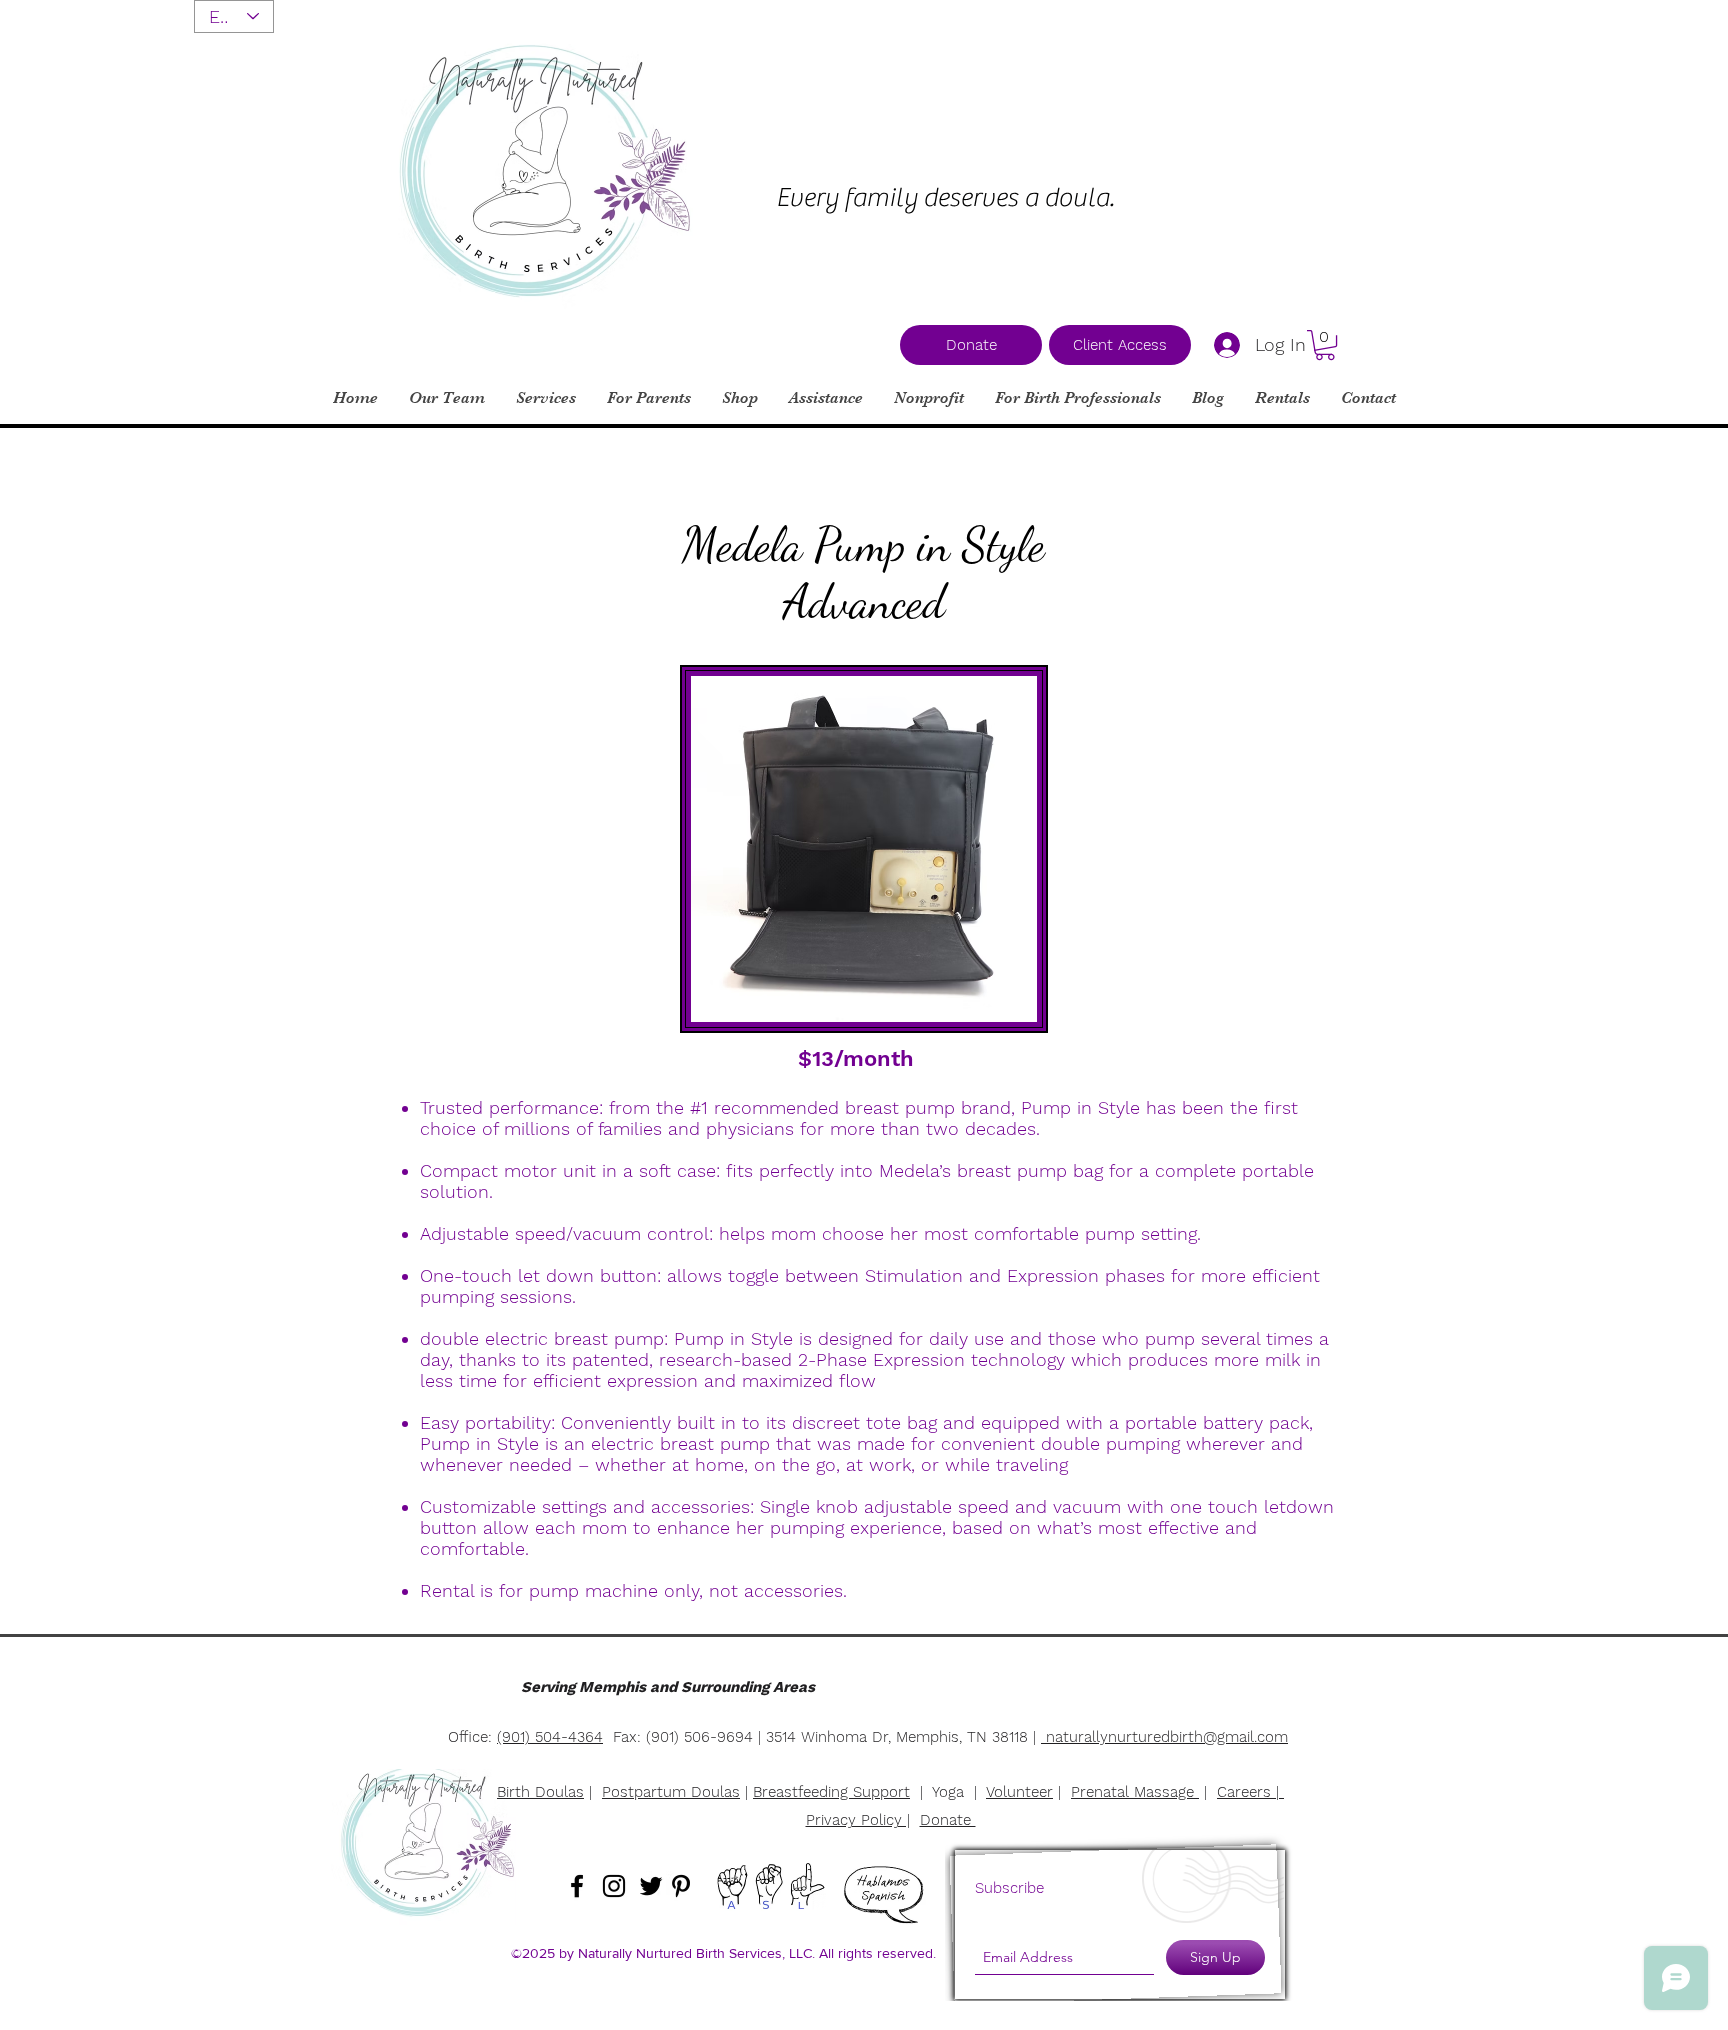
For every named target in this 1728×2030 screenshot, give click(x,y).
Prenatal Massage (1135, 1792)
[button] (1325, 345)
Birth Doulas (540, 1792)
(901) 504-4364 (550, 1737)
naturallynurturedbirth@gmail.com (1167, 1737)
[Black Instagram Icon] (614, 1886)
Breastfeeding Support (831, 1792)
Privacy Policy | (858, 1820)
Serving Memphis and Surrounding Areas (668, 1687)
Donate (948, 1820)
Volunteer (1019, 1792)
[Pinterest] (681, 1886)
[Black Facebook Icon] (577, 1886)
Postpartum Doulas (671, 1792)
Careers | (1250, 1792)
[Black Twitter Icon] (651, 1886)
